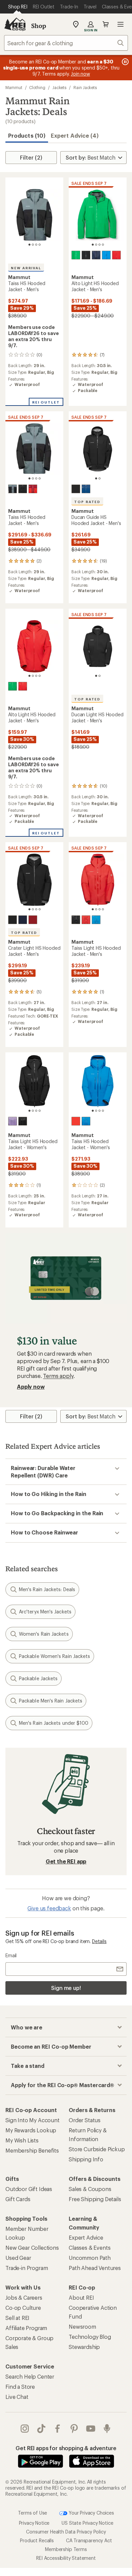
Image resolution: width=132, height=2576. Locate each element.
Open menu (120, 24)
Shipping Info (86, 2159)
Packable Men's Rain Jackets (51, 1701)
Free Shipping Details (95, 2199)
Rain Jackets (85, 87)
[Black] (86, 255)
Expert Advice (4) (75, 135)
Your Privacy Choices (91, 2512)
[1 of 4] (29, 245)
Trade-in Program (27, 2268)
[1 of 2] (96, 478)
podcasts (107, 2429)
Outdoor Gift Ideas (29, 2189)
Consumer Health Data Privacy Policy (66, 2532)
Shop (39, 26)
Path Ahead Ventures (95, 2268)
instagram (25, 2429)
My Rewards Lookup (31, 2130)
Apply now (31, 1387)
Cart (106, 24)
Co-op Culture (23, 2308)
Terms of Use (32, 2512)
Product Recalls (37, 2540)
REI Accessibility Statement (66, 2558)
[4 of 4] (40, 245)
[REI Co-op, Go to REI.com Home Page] (15, 24)
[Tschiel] (86, 489)
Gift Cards (18, 2199)
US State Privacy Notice (87, 2523)
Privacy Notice (34, 2523)
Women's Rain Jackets (44, 1634)
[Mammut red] (116, 255)
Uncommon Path (90, 2258)
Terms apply (58, 1376)
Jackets (59, 87)
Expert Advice (86, 2237)
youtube (91, 2429)
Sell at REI (17, 2318)
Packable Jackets (38, 1678)
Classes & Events (90, 2248)
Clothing (37, 87)
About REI (81, 2297)
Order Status (85, 2120)
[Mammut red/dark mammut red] (76, 1121)
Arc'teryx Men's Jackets (45, 1612)
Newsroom (82, 2326)
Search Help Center (30, 2376)
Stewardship (84, 2347)
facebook (58, 2429)
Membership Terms (66, 2549)
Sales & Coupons (90, 2189)
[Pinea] (76, 255)
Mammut (14, 87)
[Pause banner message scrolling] (125, 62)
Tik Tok (41, 2429)
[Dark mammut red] (33, 489)
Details (99, 1941)
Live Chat (17, 2397)
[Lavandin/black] (13, 1121)
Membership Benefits (32, 2150)
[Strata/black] (13, 489)
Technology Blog (90, 2337)
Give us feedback (49, 1908)
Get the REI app (66, 1861)
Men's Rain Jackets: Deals (47, 1589)
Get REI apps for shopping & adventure (66, 2448)
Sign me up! (66, 1988)
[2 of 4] (33, 245)
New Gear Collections (32, 2248)
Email (11, 1955)
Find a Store (20, 2387)
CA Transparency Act (89, 2540)
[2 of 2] (100, 478)
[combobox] (66, 43)
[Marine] (96, 255)
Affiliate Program (26, 2328)
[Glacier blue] (106, 255)
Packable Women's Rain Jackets (54, 1656)
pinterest (74, 2429)
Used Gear (18, 2258)
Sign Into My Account (32, 2120)
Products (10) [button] (27, 135)
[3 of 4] (36, 245)
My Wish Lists (22, 2140)
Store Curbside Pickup (97, 2149)
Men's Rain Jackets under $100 (54, 1723)
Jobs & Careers (24, 2297)
